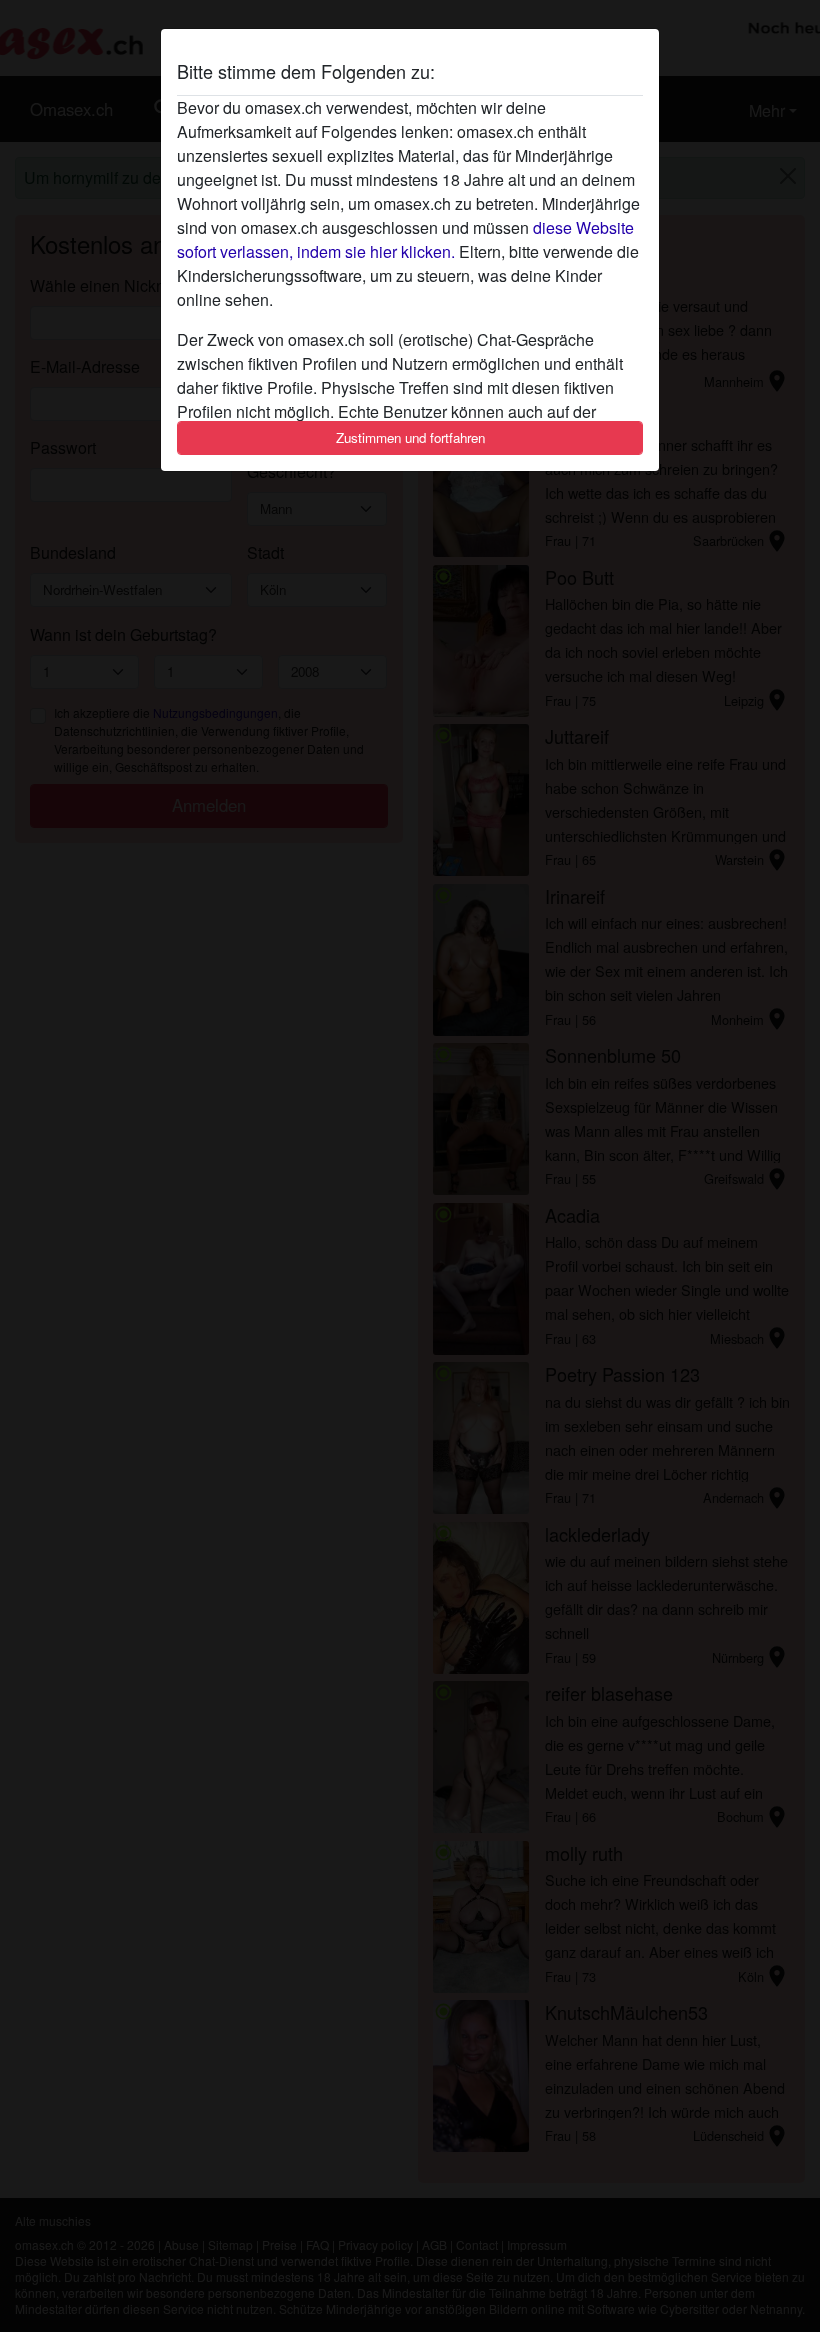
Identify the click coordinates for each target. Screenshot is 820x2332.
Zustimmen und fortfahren (410, 437)
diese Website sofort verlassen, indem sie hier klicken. (405, 239)
